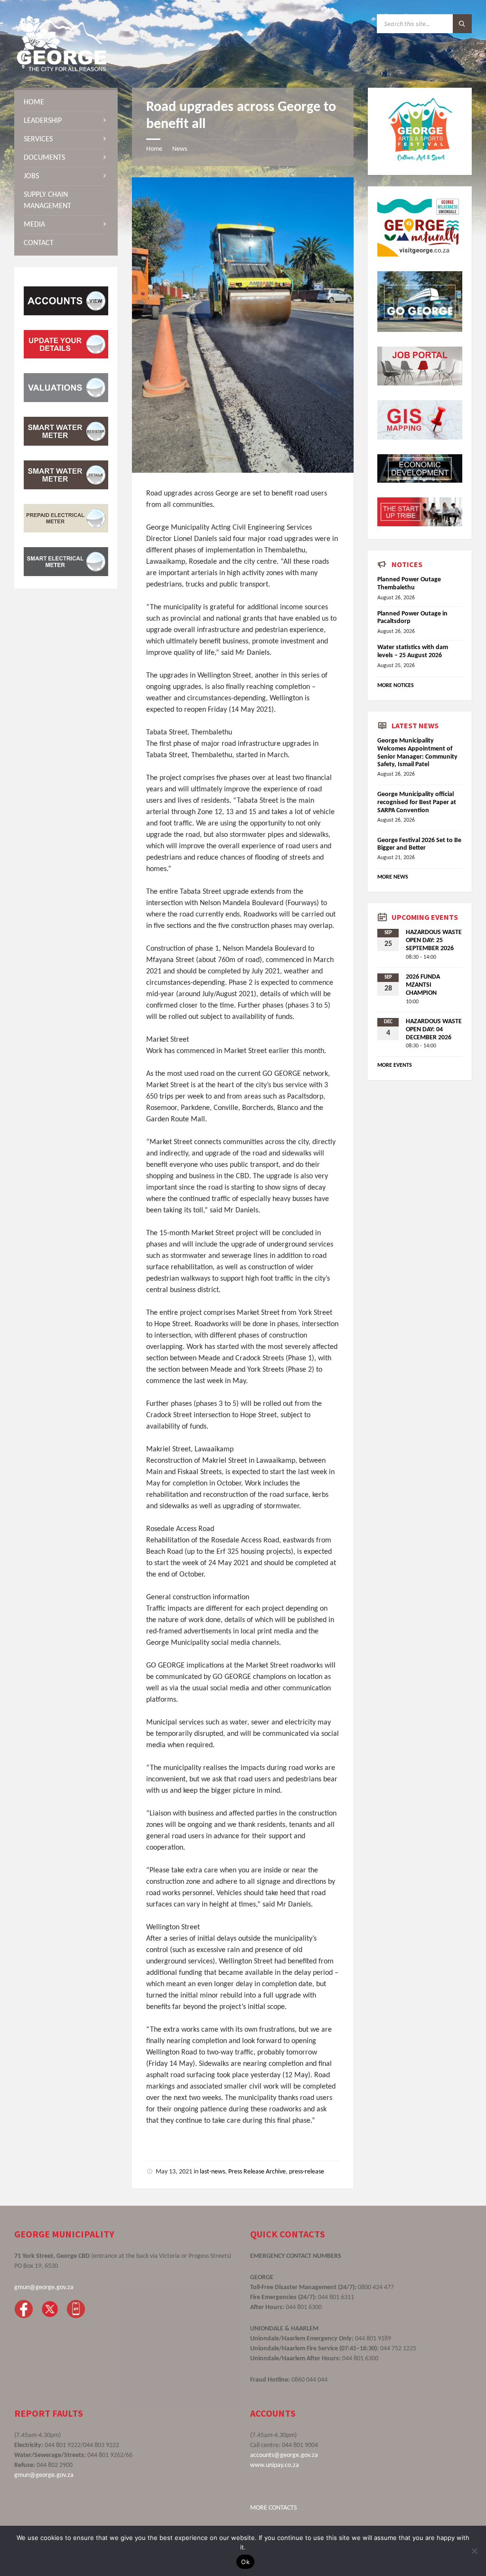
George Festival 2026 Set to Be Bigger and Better (419, 844)
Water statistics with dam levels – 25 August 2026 (413, 651)
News (180, 149)
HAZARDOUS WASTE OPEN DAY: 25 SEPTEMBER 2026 (434, 940)
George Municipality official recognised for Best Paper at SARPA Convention (417, 802)
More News (393, 877)
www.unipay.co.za (275, 2465)
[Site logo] (62, 69)
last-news (212, 2172)
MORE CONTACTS (273, 2508)
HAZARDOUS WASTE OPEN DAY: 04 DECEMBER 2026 (434, 1030)
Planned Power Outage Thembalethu (409, 584)
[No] (474, 2551)
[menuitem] (66, 102)
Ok (245, 2562)
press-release (307, 2172)
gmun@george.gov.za (44, 2287)
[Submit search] (462, 24)
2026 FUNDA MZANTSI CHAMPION (423, 985)
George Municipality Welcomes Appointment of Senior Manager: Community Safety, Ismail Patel (417, 753)
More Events (395, 1065)
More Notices (396, 686)
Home (154, 149)
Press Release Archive (257, 2172)
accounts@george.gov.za (284, 2455)
